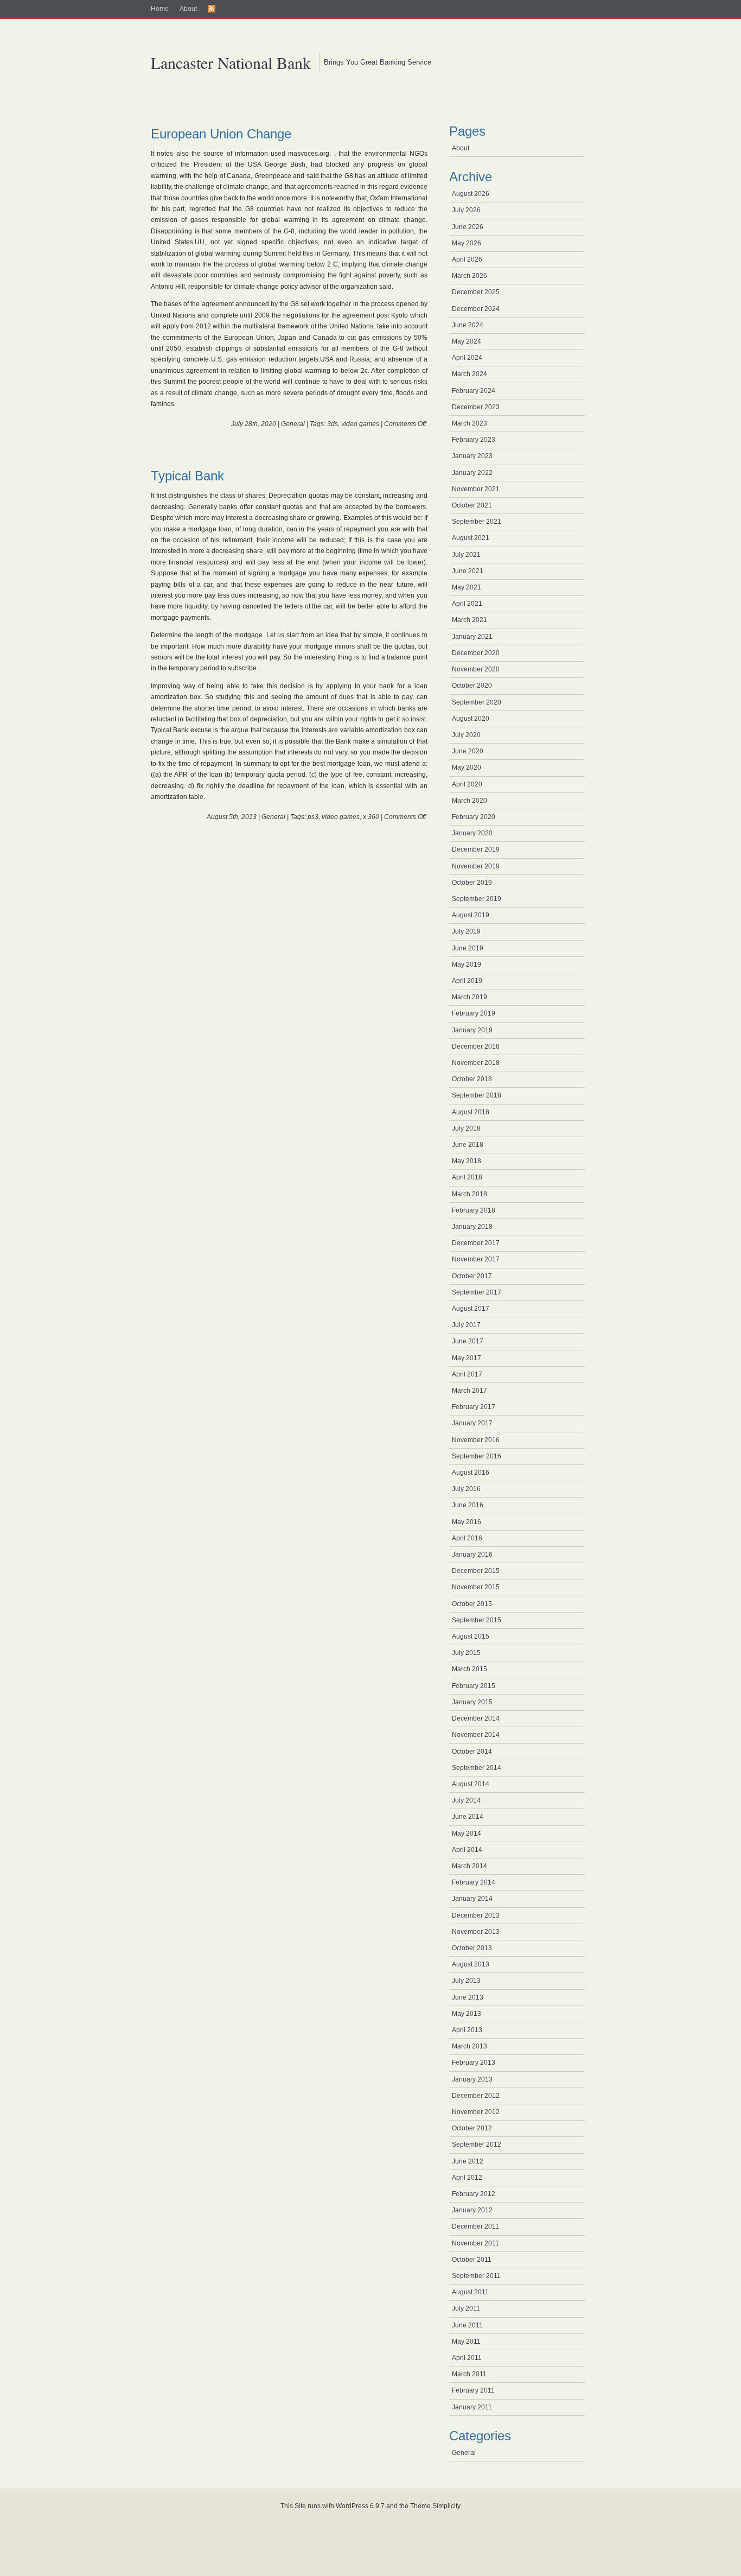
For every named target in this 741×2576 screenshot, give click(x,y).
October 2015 (472, 1604)
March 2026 (469, 276)
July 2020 (466, 735)
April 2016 (467, 1538)
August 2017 (471, 1309)
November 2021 (476, 489)
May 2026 (467, 243)
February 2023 (474, 440)
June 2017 (468, 1341)
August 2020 (471, 719)
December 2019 (476, 849)
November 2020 (476, 669)
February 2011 (473, 2390)
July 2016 (466, 1489)
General (293, 424)
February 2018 (474, 1210)
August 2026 (471, 194)
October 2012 (472, 2128)
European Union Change (221, 134)
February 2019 (474, 1013)
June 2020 (468, 751)
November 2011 (475, 2243)
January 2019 (472, 1030)
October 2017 (472, 1276)
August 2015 (471, 1636)
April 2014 (467, 1850)
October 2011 (472, 2260)
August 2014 (471, 1784)
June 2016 (468, 1505)
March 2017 (469, 1391)
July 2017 (466, 1325)
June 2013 (468, 1997)
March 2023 (469, 423)
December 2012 (476, 2096)
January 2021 (472, 637)
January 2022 (472, 473)
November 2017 (476, 1259)
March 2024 (469, 374)
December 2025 (476, 292)
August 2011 (470, 2292)
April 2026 (467, 259)
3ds (333, 424)
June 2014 (468, 1817)
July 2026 (466, 210)
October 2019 (472, 883)
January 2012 (472, 2210)
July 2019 (466, 931)
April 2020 (467, 784)
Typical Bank (187, 476)
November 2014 (476, 1735)
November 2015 (476, 1587)
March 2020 (469, 801)
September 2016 (477, 1456)
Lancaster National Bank (231, 62)
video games (360, 424)
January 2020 (472, 833)
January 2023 (472, 456)
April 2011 (467, 2358)
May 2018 (467, 1161)
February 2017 (474, 1407)
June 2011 (467, 2325)
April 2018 (467, 1177)
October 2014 (472, 1752)
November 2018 (476, 1063)
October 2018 (472, 1079)
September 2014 (477, 1768)
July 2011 (466, 2308)
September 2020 (477, 702)
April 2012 (467, 2178)
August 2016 (471, 1473)
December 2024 (476, 309)
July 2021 (466, 555)
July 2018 (466, 1128)
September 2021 (477, 522)
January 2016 (472, 1555)
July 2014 (466, 1800)
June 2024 (468, 325)
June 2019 (468, 948)
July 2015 (466, 1653)
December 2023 (476, 407)
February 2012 (474, 2194)
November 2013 (476, 1932)
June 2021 (468, 571)
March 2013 (469, 2046)
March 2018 (469, 1194)
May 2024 (467, 341)
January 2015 (472, 1702)
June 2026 (468, 227)
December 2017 (476, 1243)
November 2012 (476, 2112)
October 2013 (472, 1948)
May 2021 (467, 587)
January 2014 (472, 1899)
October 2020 (472, 686)
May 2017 (467, 1358)
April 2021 (467, 604)
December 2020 (476, 653)
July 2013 (466, 1981)
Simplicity (446, 2506)
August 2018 (471, 1112)
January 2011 (472, 2407)
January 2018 (472, 1227)
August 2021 (471, 538)
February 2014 (474, 1882)
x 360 (371, 817)
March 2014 (469, 1866)
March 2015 (469, 1669)
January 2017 (472, 1423)
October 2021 (472, 505)
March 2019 (469, 997)
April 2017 (467, 1374)
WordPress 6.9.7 (360, 2506)
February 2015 (474, 1686)
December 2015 (476, 1571)
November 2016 (476, 1440)
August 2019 (471, 915)
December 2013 (476, 1915)
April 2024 (467, 358)
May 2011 (466, 2342)
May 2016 (467, 1522)
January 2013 (472, 2079)
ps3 (313, 817)
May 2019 (467, 965)
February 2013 (474, 2063)
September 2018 (477, 1095)
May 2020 (467, 767)
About (188, 9)
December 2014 (476, 1718)
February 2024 (474, 391)
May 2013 (467, 2014)
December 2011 (475, 2226)
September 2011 (476, 2276)
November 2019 (476, 866)
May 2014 (467, 1833)
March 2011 (469, 2374)
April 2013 (467, 2030)
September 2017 (477, 1292)
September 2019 (477, 899)
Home (160, 9)
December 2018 (476, 1046)
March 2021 (469, 620)
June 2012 (468, 2161)
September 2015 (477, 1620)
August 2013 (471, 1964)
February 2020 (474, 817)
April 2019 (467, 981)
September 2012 (477, 2144)
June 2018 (468, 1145)
